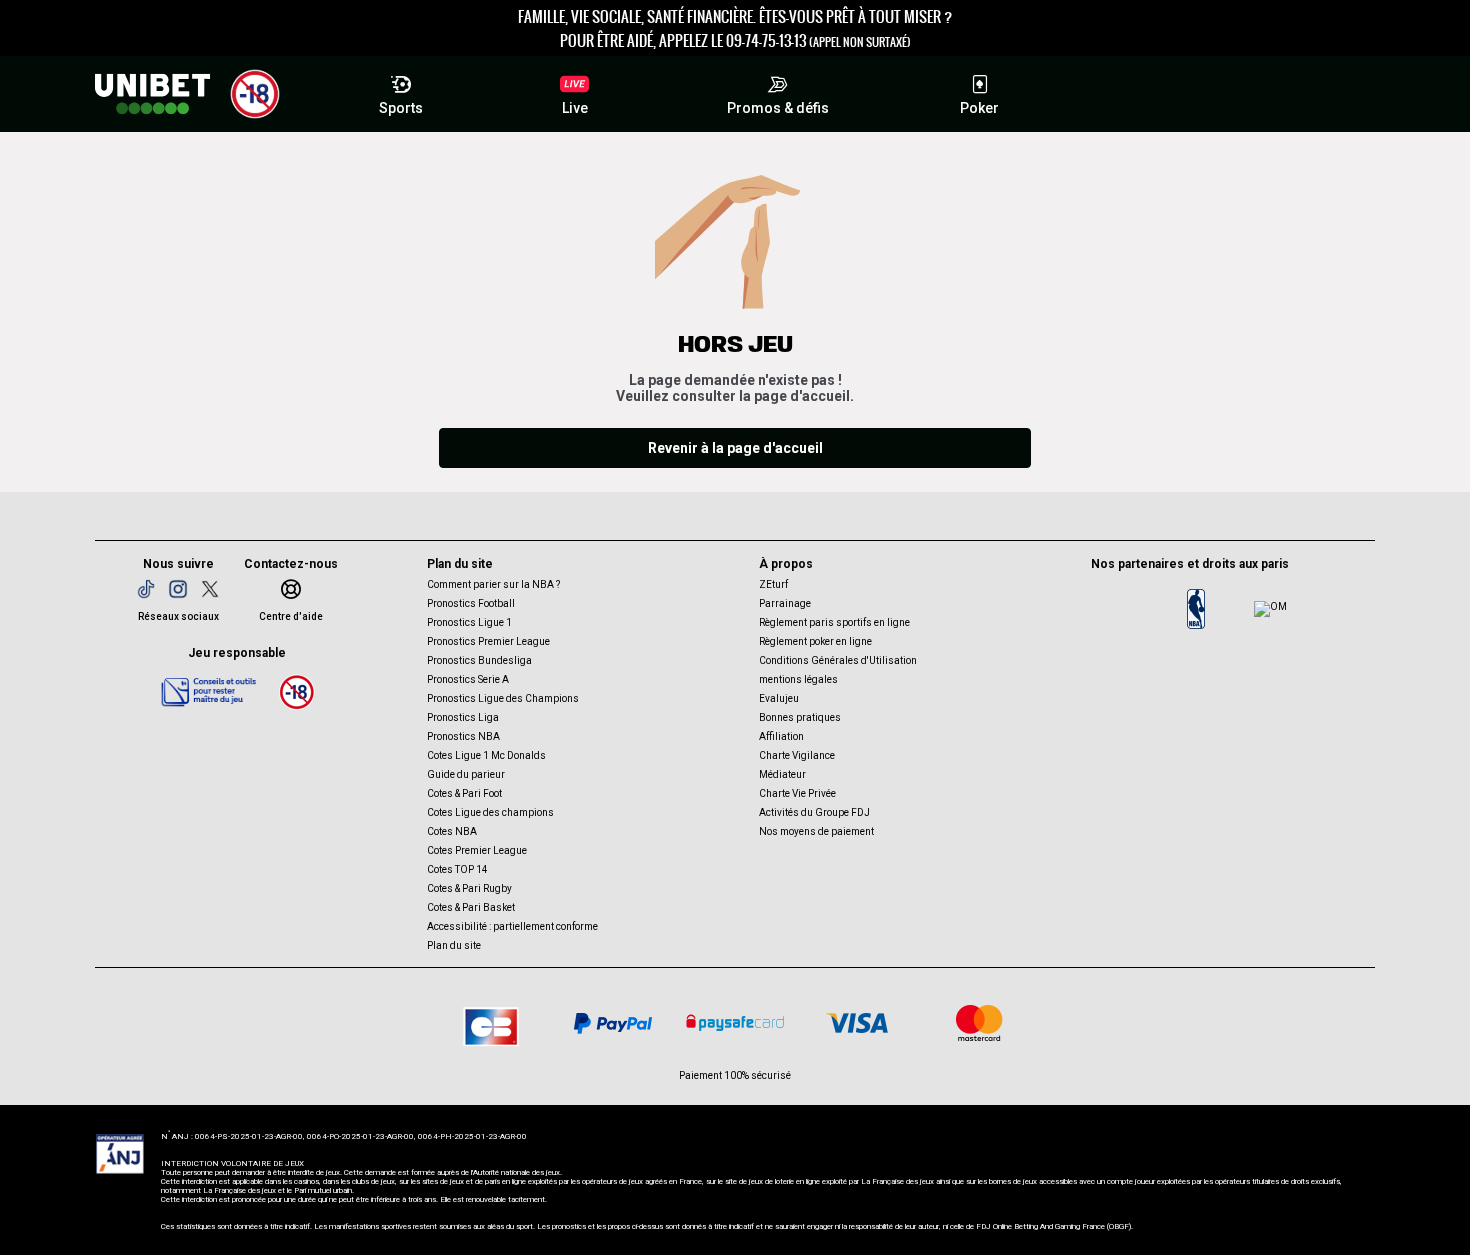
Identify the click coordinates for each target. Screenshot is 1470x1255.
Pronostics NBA (463, 736)
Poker (979, 108)
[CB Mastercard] (979, 1023)
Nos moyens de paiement (816, 831)
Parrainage (785, 603)
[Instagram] (178, 589)
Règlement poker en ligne (815, 641)
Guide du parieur (466, 774)
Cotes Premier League (477, 850)
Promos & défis (778, 108)
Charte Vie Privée (797, 793)
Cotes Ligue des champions (490, 812)
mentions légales (798, 679)
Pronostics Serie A (468, 679)
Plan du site (454, 945)
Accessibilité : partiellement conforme (512, 926)
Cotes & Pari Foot (464, 793)
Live (575, 108)
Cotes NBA (452, 831)
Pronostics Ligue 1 (469, 622)
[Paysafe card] (735, 1023)
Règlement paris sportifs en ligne (834, 622)
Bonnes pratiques (800, 717)
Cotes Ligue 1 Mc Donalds (486, 755)
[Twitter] (210, 589)
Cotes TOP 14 (457, 869)
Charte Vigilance (797, 755)
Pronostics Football (471, 603)
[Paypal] (613, 1023)
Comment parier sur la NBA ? (493, 584)
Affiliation (781, 736)
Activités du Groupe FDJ (814, 812)
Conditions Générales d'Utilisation (838, 660)
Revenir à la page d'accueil (735, 448)
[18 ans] (297, 691)
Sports (401, 108)
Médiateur (782, 774)
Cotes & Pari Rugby (469, 888)
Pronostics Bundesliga (479, 660)
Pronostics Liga (463, 717)
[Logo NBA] (1196, 609)
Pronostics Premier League (488, 641)
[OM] (1270, 609)
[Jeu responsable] (209, 691)
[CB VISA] (857, 1023)
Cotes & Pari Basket (471, 907)
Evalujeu (779, 698)
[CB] (491, 1023)
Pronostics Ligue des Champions (503, 698)
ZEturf (773, 584)
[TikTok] (146, 589)
